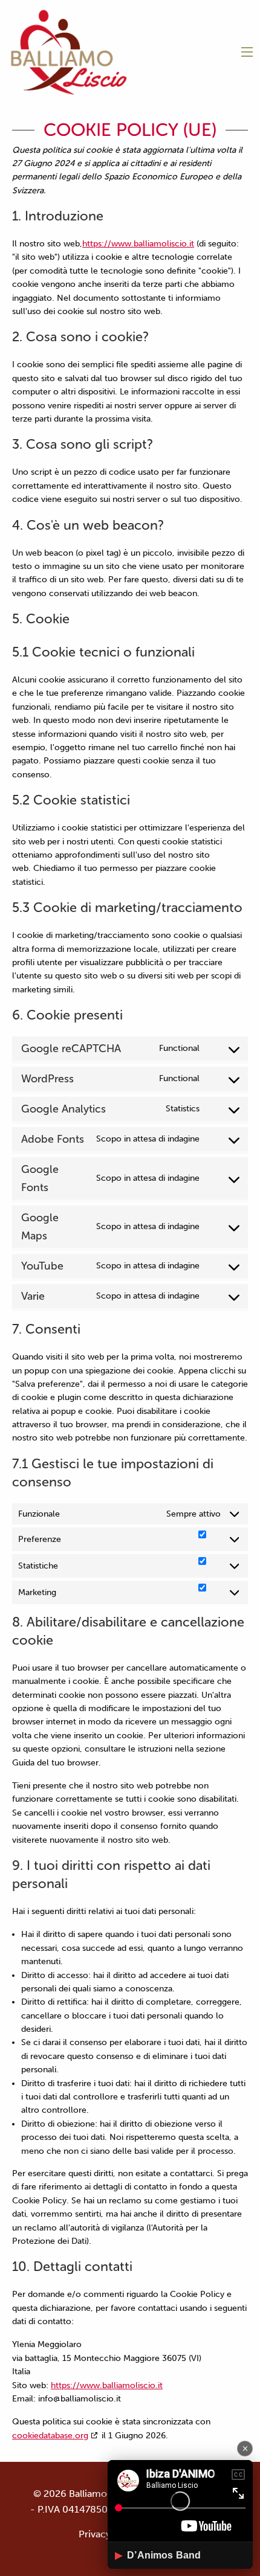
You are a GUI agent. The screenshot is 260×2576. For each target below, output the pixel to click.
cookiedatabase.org (50, 2436)
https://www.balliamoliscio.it (138, 244)
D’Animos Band (158, 2555)
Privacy (95, 2534)
